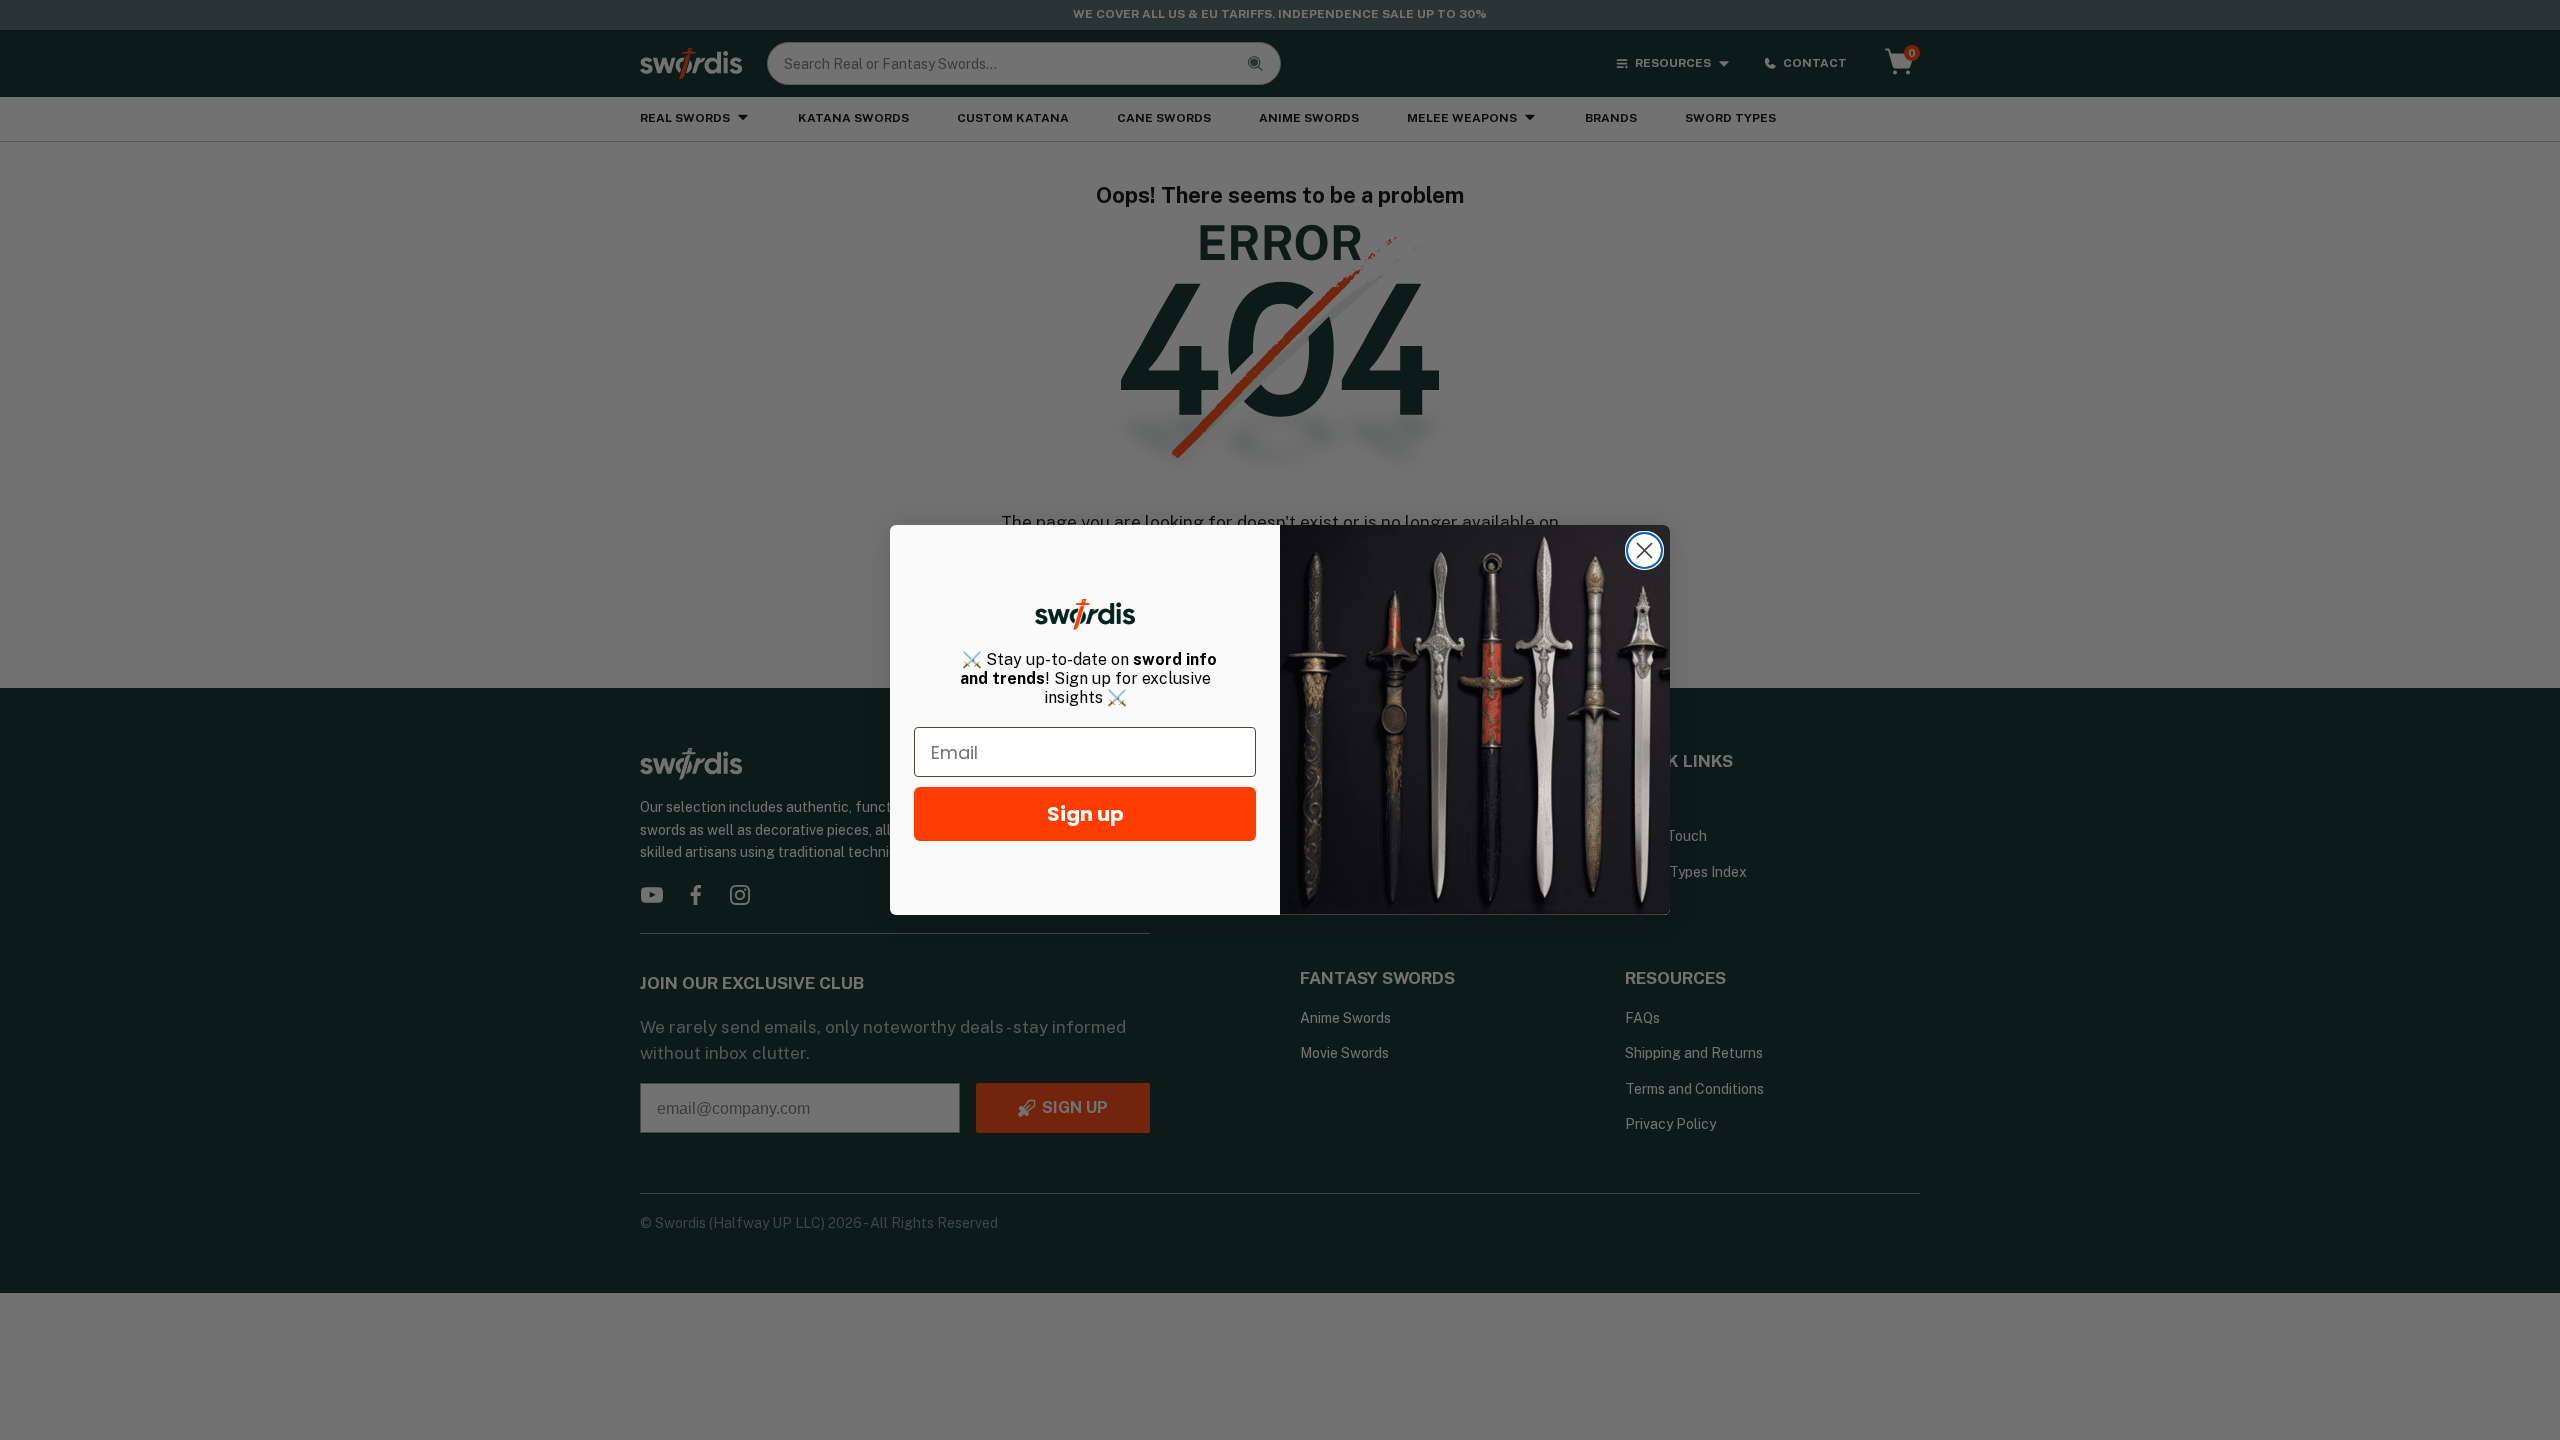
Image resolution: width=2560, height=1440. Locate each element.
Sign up (1085, 814)
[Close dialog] (1644, 550)
